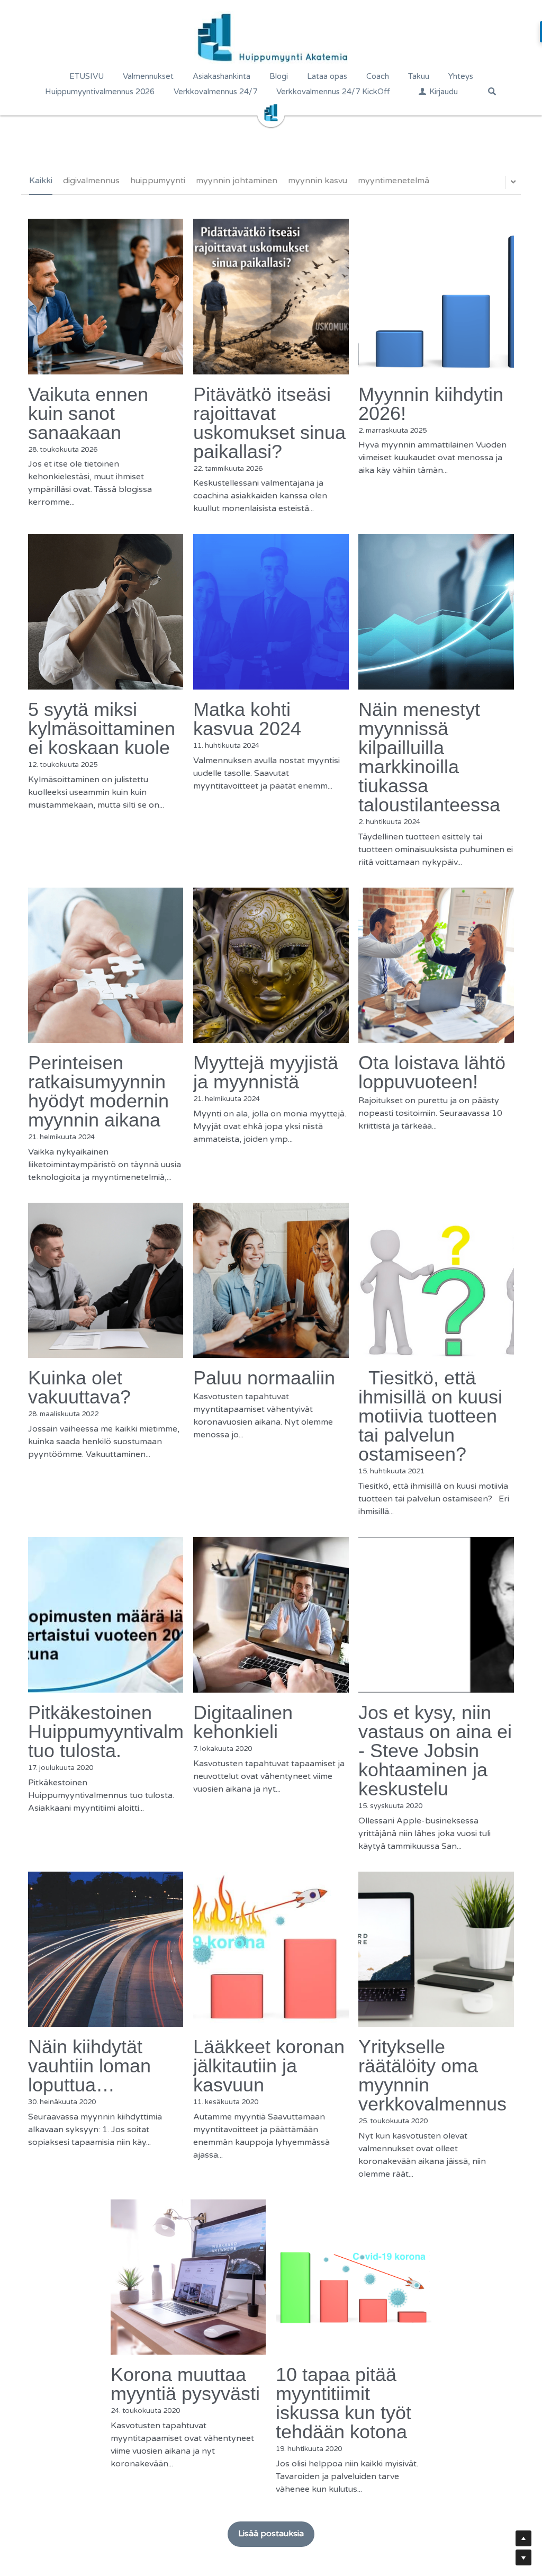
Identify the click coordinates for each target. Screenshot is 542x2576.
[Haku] (492, 91)
